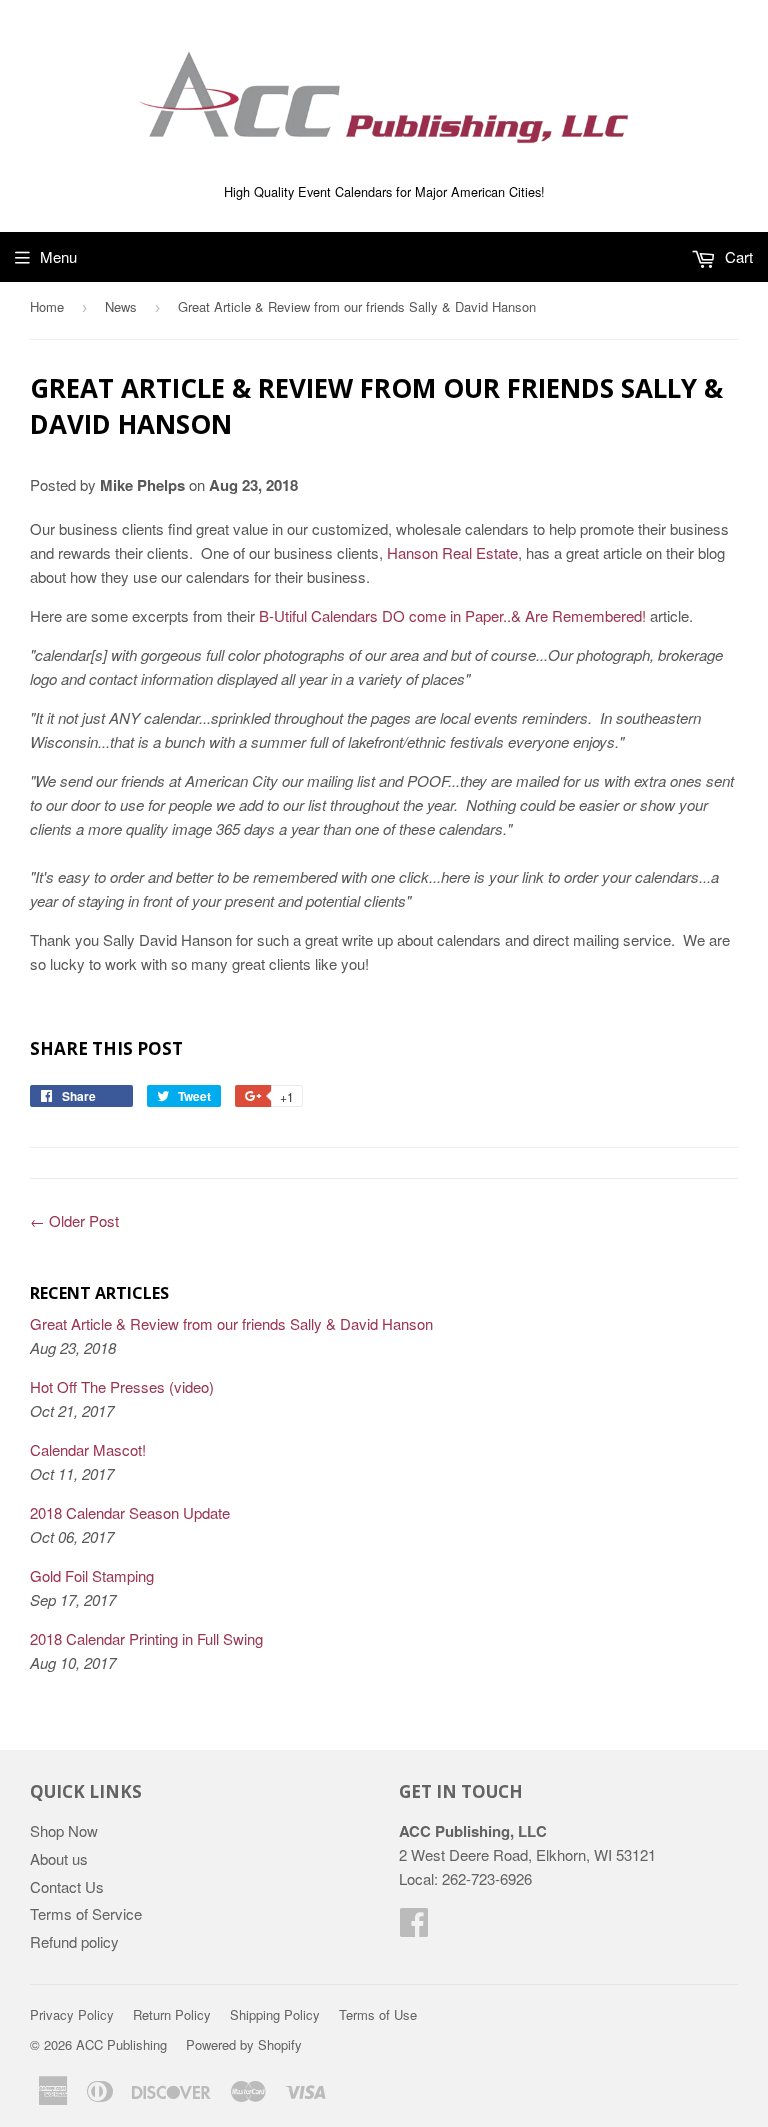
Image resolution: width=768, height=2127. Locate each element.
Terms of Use (378, 2014)
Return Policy (172, 2014)
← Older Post (74, 1220)
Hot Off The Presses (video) (122, 1386)
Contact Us (67, 1886)
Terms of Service (86, 1913)
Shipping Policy (275, 2014)
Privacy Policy (72, 2014)
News (121, 306)
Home (47, 306)
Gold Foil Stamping (92, 1575)
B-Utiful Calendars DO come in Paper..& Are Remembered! (452, 615)
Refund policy (74, 1941)
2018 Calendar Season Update (130, 1512)
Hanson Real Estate (452, 552)
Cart (737, 256)
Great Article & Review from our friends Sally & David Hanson (231, 1323)
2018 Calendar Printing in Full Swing (146, 1638)
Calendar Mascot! (88, 1449)
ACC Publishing (121, 2044)
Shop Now (64, 1830)
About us (59, 1858)
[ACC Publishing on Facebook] (414, 1927)
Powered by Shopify (244, 2044)
